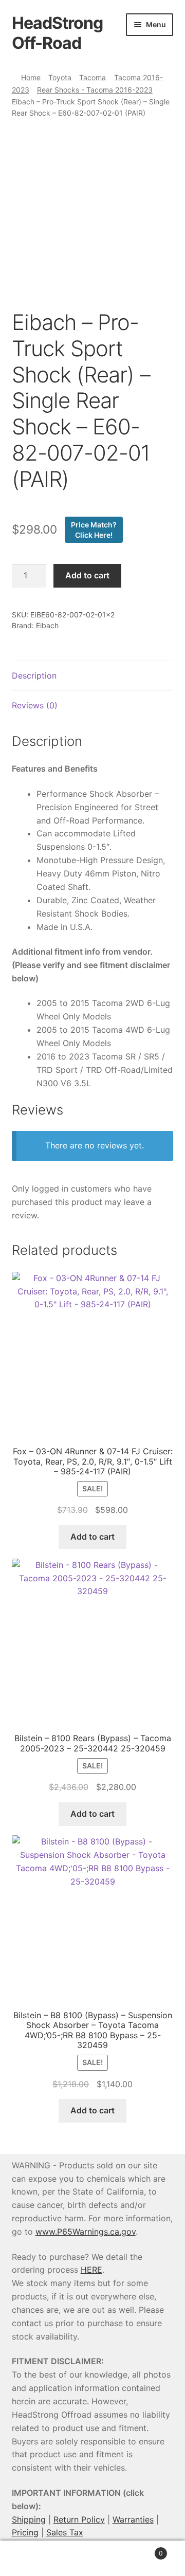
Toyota (60, 77)
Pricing (25, 2532)
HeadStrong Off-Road (57, 33)
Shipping (29, 2519)
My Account (31, 2559)
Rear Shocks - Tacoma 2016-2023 (95, 90)
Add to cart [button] (92, 1537)
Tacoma (92, 77)
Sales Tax (65, 2532)
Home (31, 77)
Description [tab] (34, 675)
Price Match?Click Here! (94, 530)
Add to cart (87, 575)
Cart (143, 2550)
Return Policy (79, 2519)
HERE (91, 2270)
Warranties (133, 2519)
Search (92, 2559)
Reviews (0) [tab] (35, 705)
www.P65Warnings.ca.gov (86, 2232)
